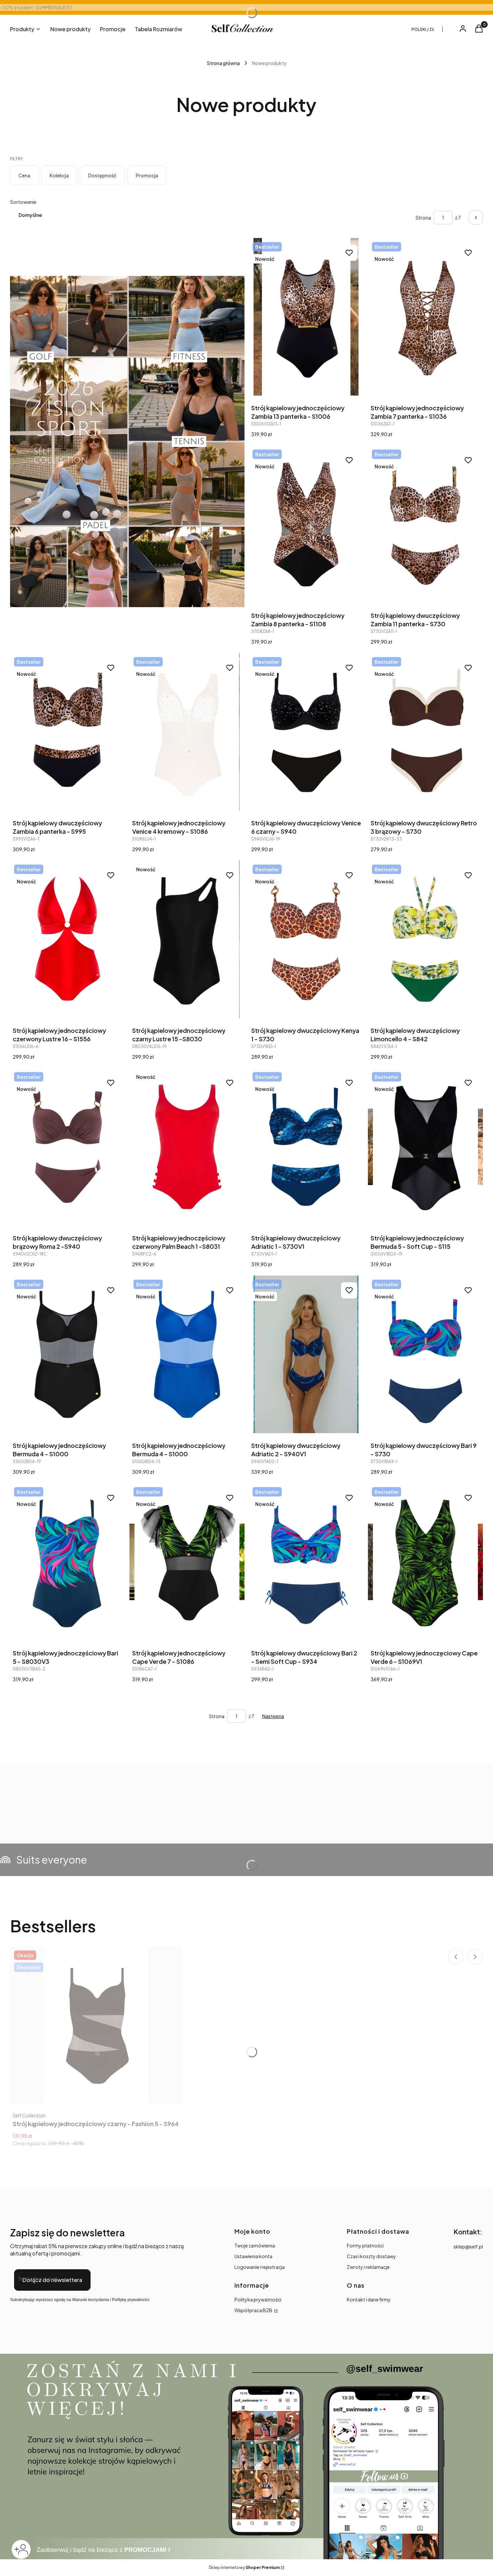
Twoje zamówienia (255, 2245)
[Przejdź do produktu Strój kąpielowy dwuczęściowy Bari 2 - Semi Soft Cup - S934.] (306, 1562)
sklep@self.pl (468, 2246)
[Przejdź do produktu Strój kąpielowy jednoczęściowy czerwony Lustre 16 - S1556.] (68, 939)
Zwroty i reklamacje (368, 2267)
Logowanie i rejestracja (260, 2267)
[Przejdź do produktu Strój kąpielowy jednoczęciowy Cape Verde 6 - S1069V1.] (426, 1562)
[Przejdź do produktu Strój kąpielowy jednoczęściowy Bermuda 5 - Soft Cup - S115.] (426, 1147)
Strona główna (223, 63)
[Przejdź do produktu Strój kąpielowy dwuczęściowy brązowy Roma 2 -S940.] (68, 1147)
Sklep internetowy (244, 2567)
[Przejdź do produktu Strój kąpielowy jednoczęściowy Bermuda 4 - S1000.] (68, 1354)
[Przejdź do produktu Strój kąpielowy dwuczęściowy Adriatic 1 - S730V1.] (306, 1147)
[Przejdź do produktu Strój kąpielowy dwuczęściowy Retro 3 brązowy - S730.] (426, 732)
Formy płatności (365, 2245)
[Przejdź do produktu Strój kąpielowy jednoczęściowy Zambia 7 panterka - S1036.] (426, 317)
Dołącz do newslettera (52, 2280)
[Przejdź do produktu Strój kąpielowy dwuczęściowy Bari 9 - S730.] (426, 1354)
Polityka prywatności (258, 2299)
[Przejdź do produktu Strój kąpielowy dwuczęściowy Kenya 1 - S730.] (306, 939)
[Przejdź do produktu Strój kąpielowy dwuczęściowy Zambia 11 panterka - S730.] (426, 524)
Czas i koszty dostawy (371, 2256)
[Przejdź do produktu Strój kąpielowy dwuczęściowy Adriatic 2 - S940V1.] (306, 1354)
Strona (423, 218)
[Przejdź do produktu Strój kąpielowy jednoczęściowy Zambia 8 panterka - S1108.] (306, 524)
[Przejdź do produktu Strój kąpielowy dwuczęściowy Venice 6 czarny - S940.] (306, 732)
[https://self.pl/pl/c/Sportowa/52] (127, 442)
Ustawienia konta (253, 2256)
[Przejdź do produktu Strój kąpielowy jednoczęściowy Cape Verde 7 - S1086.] (187, 1562)
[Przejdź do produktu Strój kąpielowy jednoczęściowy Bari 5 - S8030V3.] (68, 1562)
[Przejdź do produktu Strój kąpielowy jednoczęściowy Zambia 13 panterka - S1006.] (306, 317)
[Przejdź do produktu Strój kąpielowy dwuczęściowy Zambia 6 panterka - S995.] (68, 732)
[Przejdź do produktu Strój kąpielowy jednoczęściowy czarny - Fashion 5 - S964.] (96, 2025)
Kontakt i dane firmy (369, 2299)
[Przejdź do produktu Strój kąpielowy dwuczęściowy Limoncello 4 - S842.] (426, 939)
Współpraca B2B (254, 2310)
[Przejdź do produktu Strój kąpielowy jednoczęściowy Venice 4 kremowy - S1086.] (187, 732)
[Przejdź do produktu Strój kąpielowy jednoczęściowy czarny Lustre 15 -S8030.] (187, 939)
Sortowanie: (24, 202)
